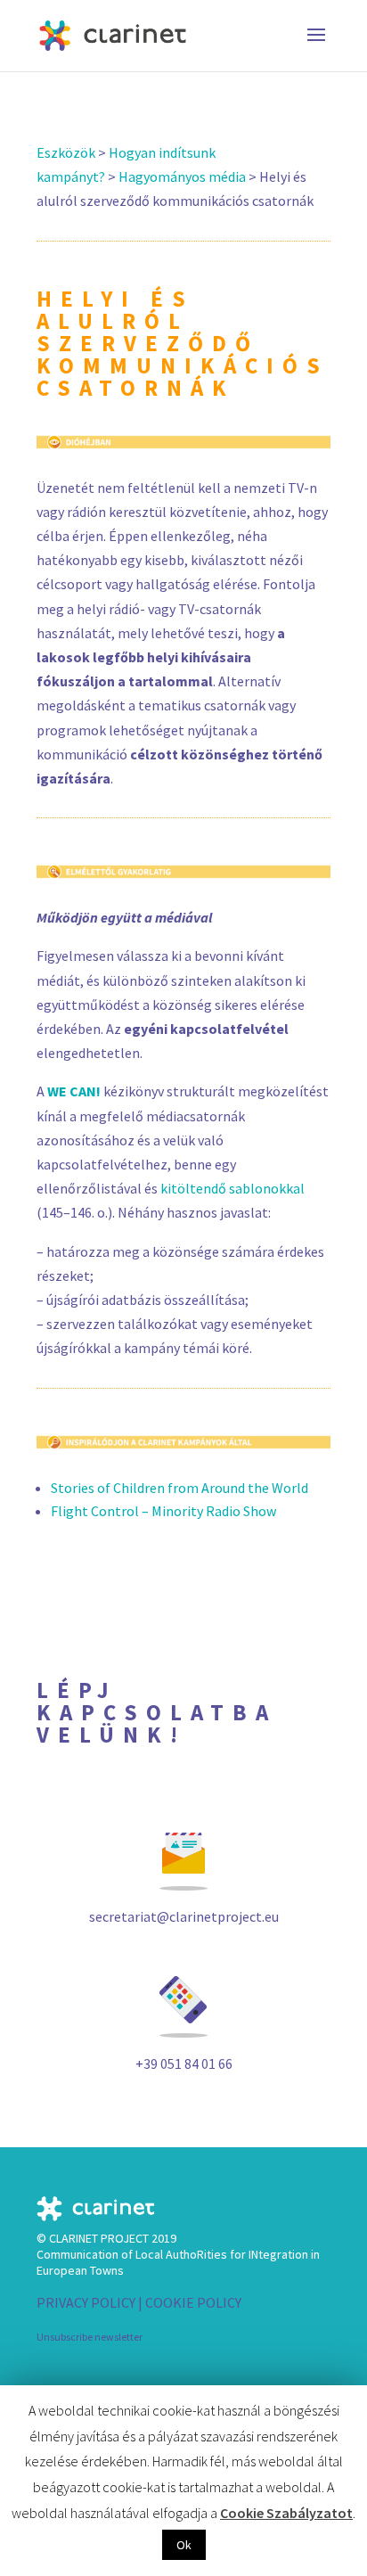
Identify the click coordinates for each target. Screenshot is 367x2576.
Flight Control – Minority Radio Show (163, 1511)
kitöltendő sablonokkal (232, 1188)
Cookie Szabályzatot (286, 2513)
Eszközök (66, 152)
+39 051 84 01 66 (184, 2063)
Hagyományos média (182, 176)
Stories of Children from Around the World (179, 1488)
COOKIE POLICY (193, 2302)
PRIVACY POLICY (86, 2302)
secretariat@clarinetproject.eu (184, 1916)
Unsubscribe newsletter (90, 2337)
